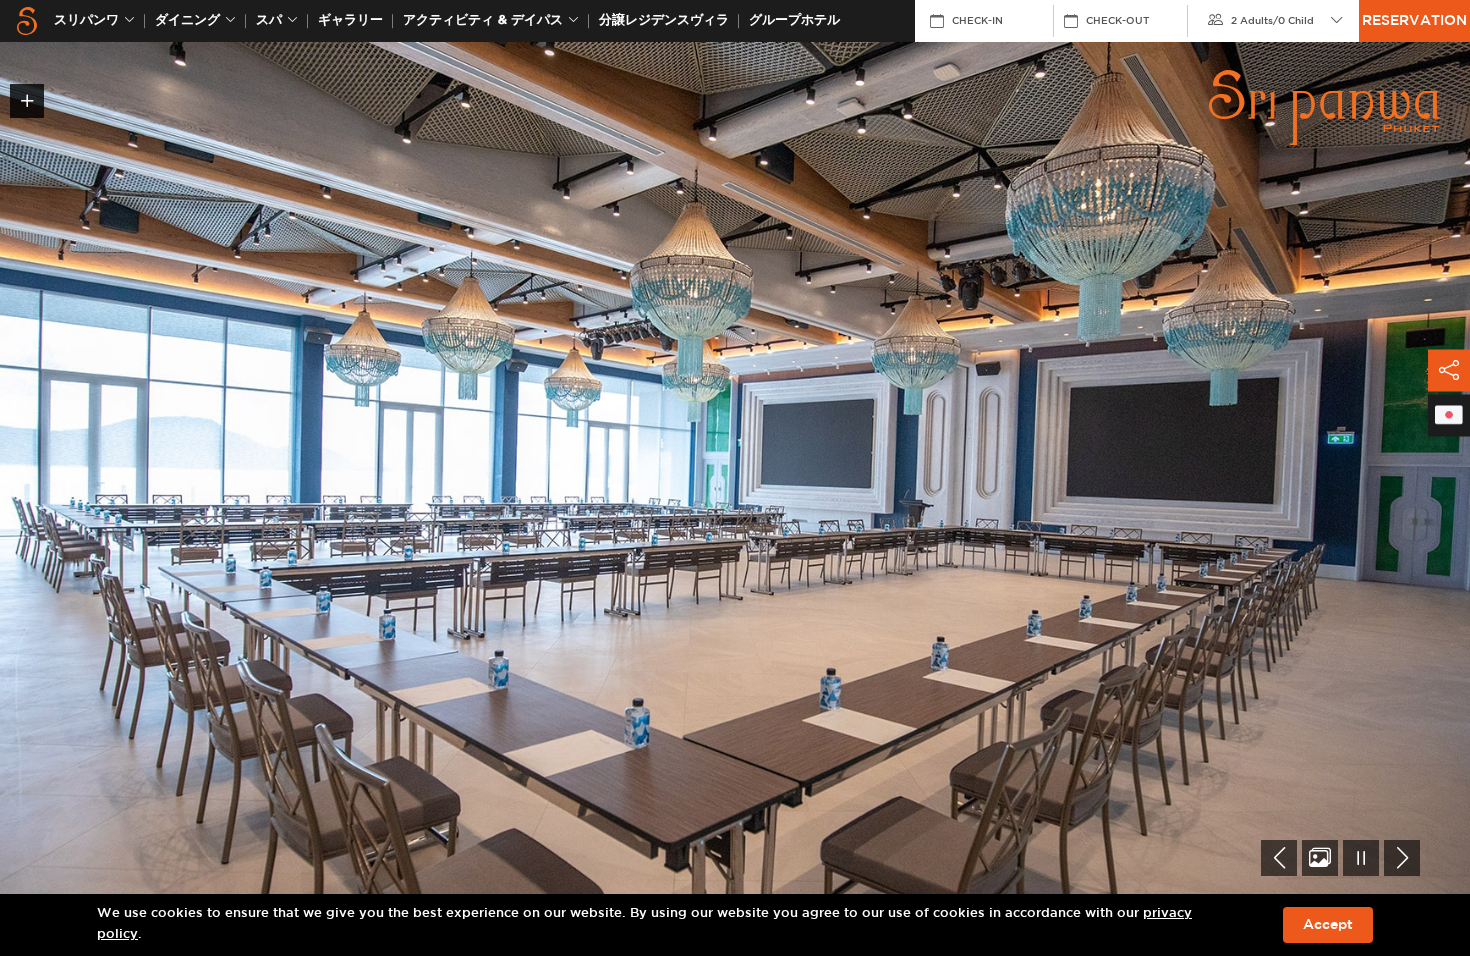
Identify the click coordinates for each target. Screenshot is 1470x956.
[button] (1279, 858)
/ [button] (1272, 21)
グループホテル (794, 20)
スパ (269, 20)
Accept (1328, 925)
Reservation (1414, 21)
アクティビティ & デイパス (483, 20)
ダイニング (187, 20)
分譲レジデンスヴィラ (664, 20)
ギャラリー (350, 20)
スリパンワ (86, 20)
